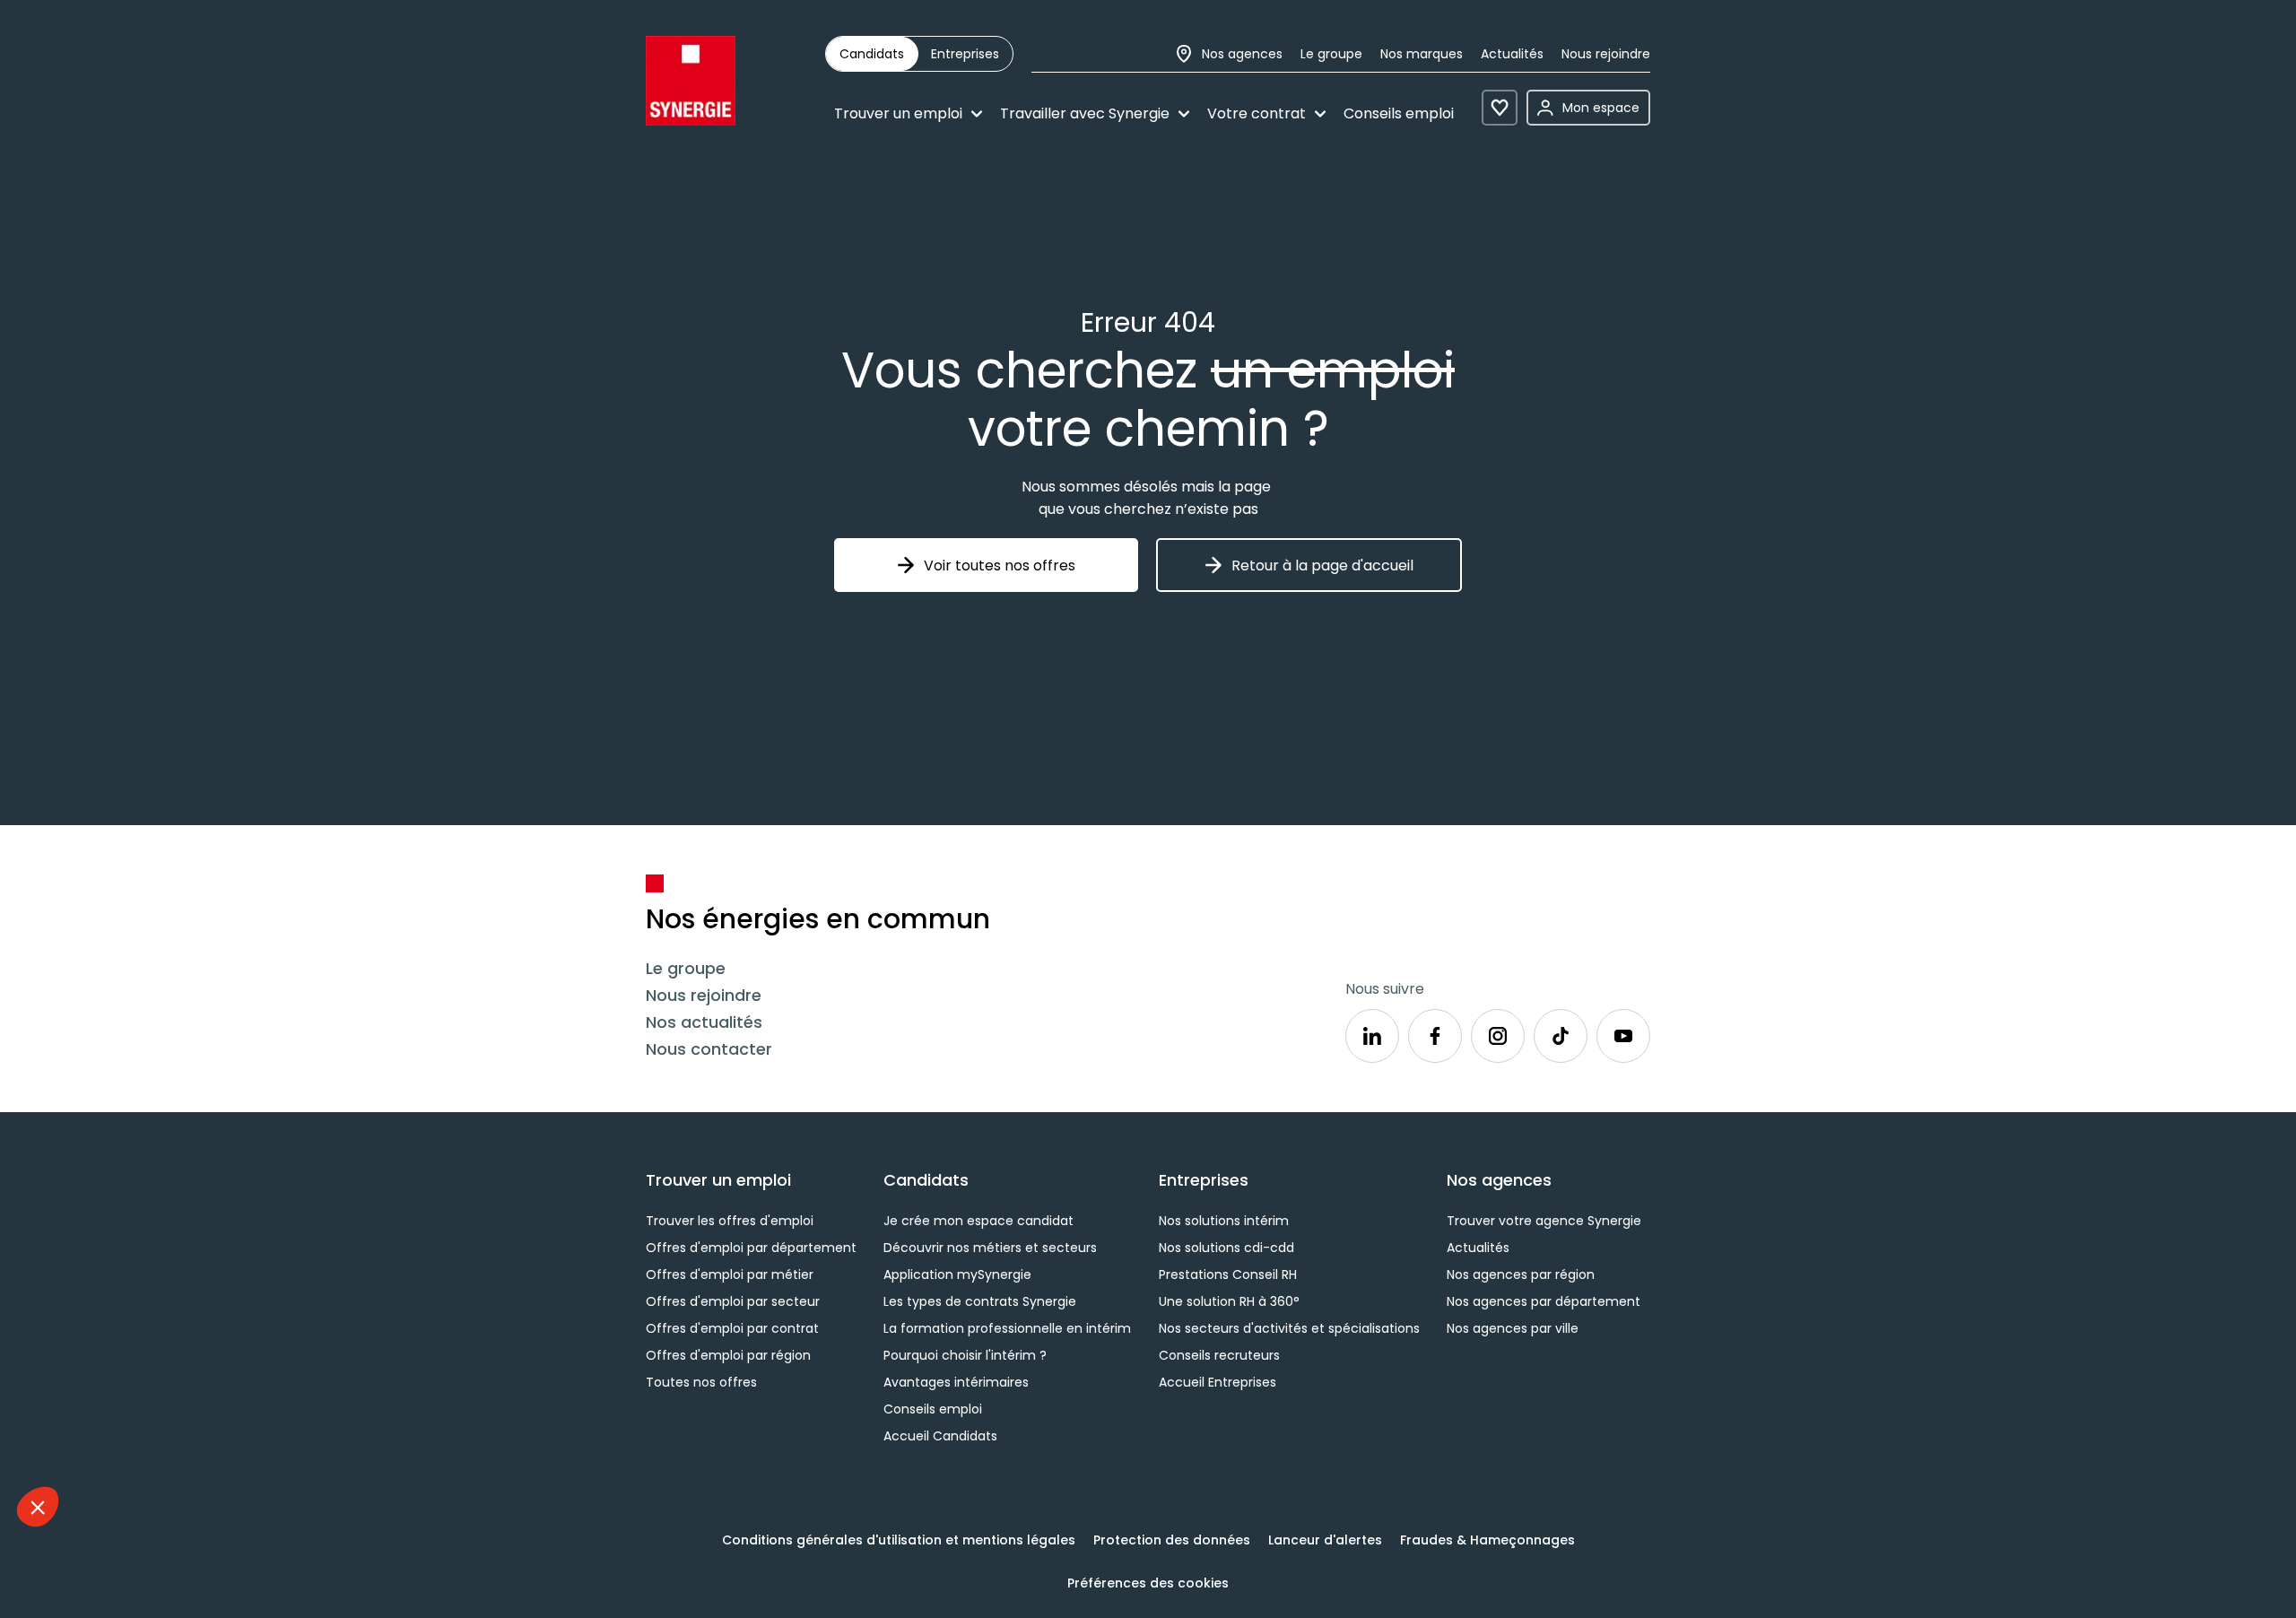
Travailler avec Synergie (1085, 113)
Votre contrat (1257, 113)
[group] (919, 54)
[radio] (872, 54)
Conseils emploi (1399, 113)
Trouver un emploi (898, 113)
